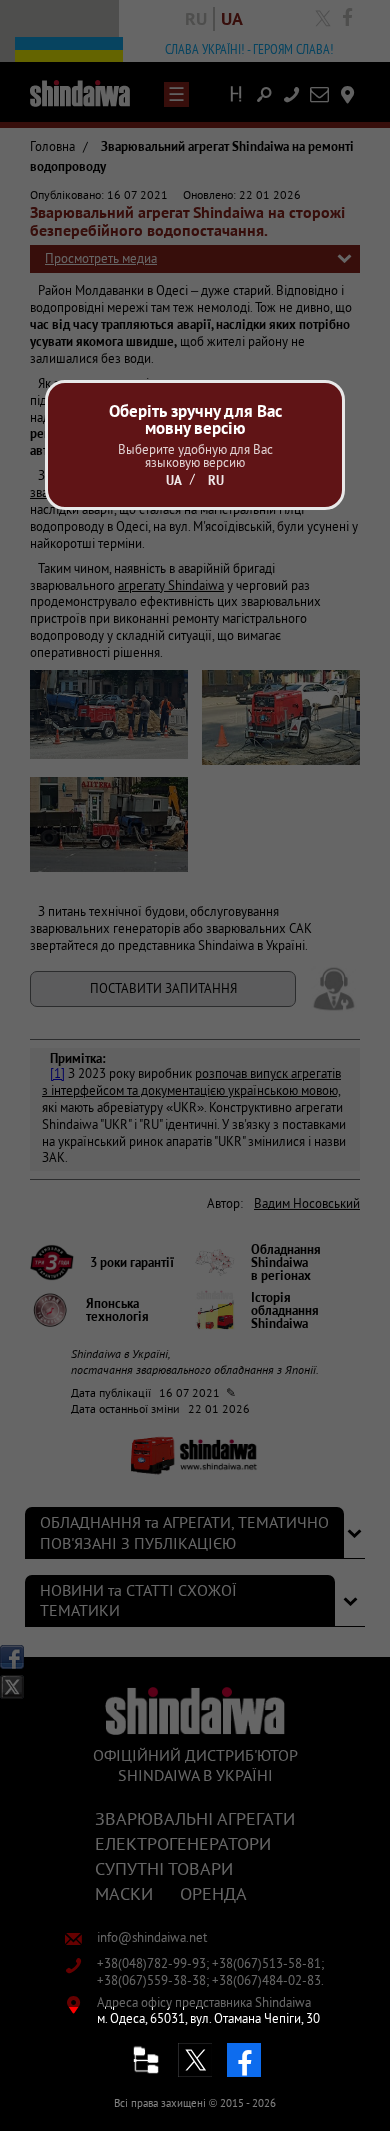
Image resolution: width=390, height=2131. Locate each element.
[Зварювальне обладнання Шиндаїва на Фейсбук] (244, 2060)
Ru (216, 480)
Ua (174, 480)
